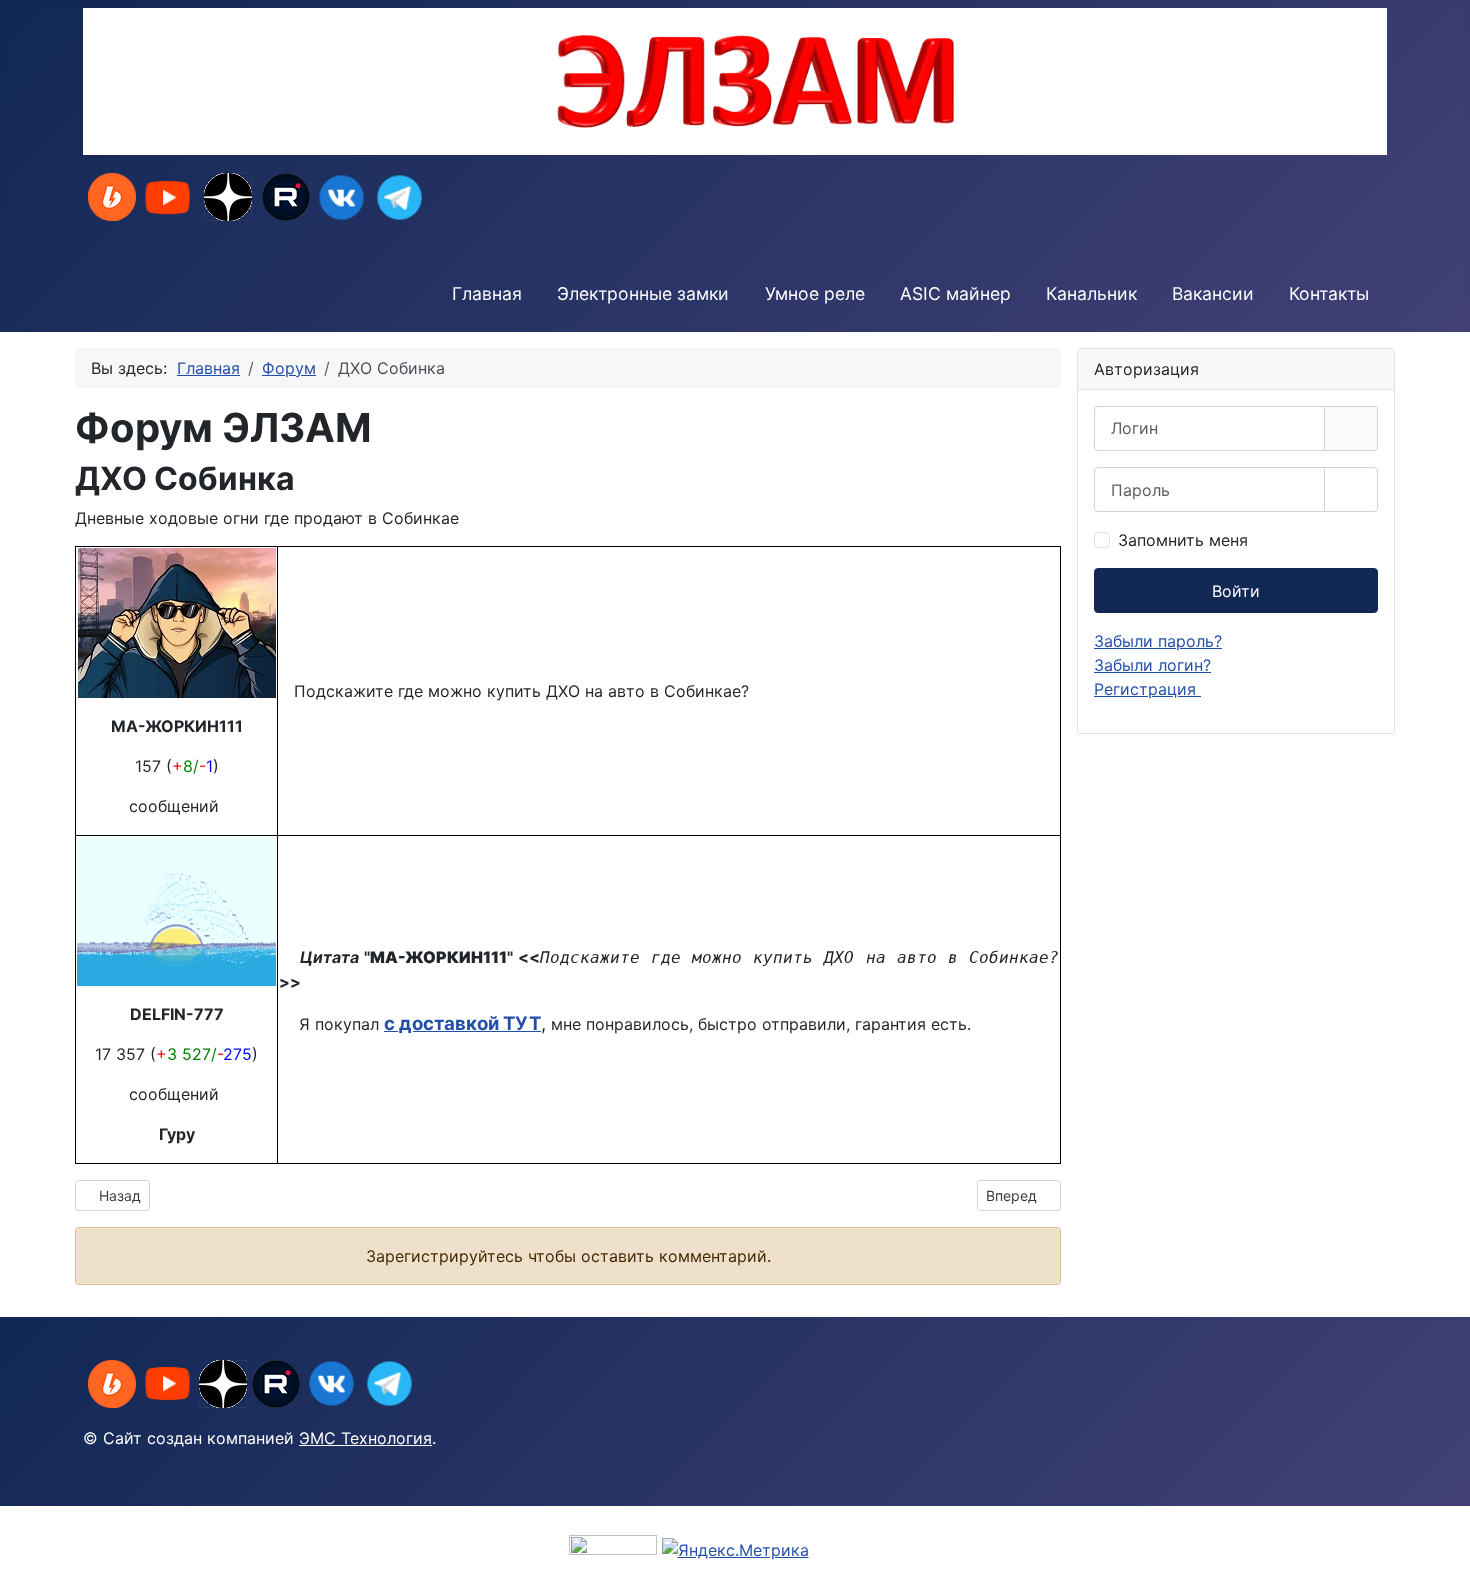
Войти (1236, 591)
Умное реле (815, 293)
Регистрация (1147, 689)
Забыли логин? (1152, 665)
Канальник (1091, 293)
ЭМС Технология (365, 1438)
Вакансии (1213, 293)
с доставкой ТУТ (462, 1023)
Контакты (1329, 293)
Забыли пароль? (1158, 641)
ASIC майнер (955, 293)
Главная (487, 293)
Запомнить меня (1183, 540)
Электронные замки (643, 293)
